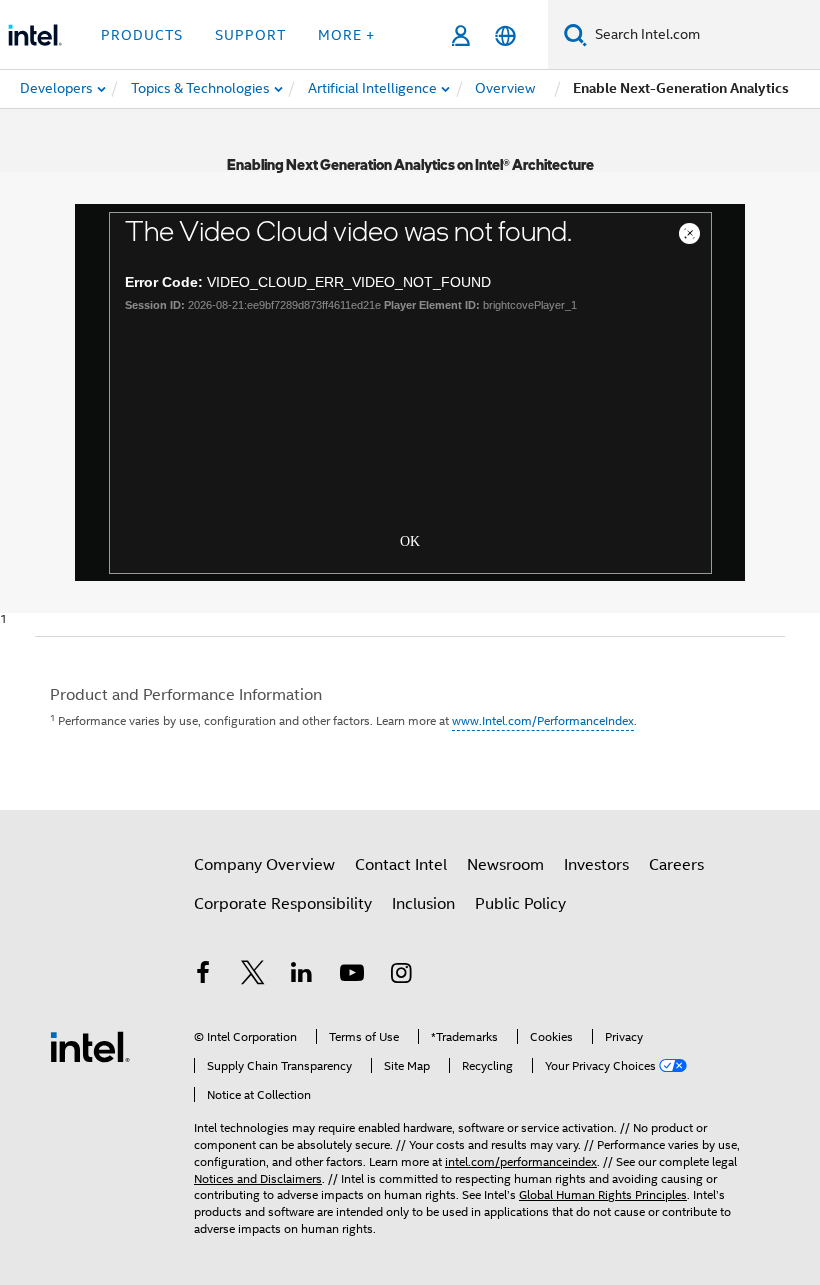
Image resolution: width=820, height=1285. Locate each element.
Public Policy (520, 904)
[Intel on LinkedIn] (302, 976)
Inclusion (423, 904)
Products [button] (142, 35)
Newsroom (505, 865)
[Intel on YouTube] (352, 976)
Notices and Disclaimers (258, 1178)
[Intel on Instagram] (401, 976)
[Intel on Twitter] (253, 976)
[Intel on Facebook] (203, 976)
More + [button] (346, 35)
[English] (505, 35)
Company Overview (264, 865)
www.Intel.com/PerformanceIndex (543, 720)
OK (410, 539)
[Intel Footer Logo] (90, 1046)
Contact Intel (401, 865)
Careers (676, 865)
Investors (596, 865)
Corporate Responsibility (283, 904)
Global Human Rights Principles (603, 1194)
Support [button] (250, 35)
